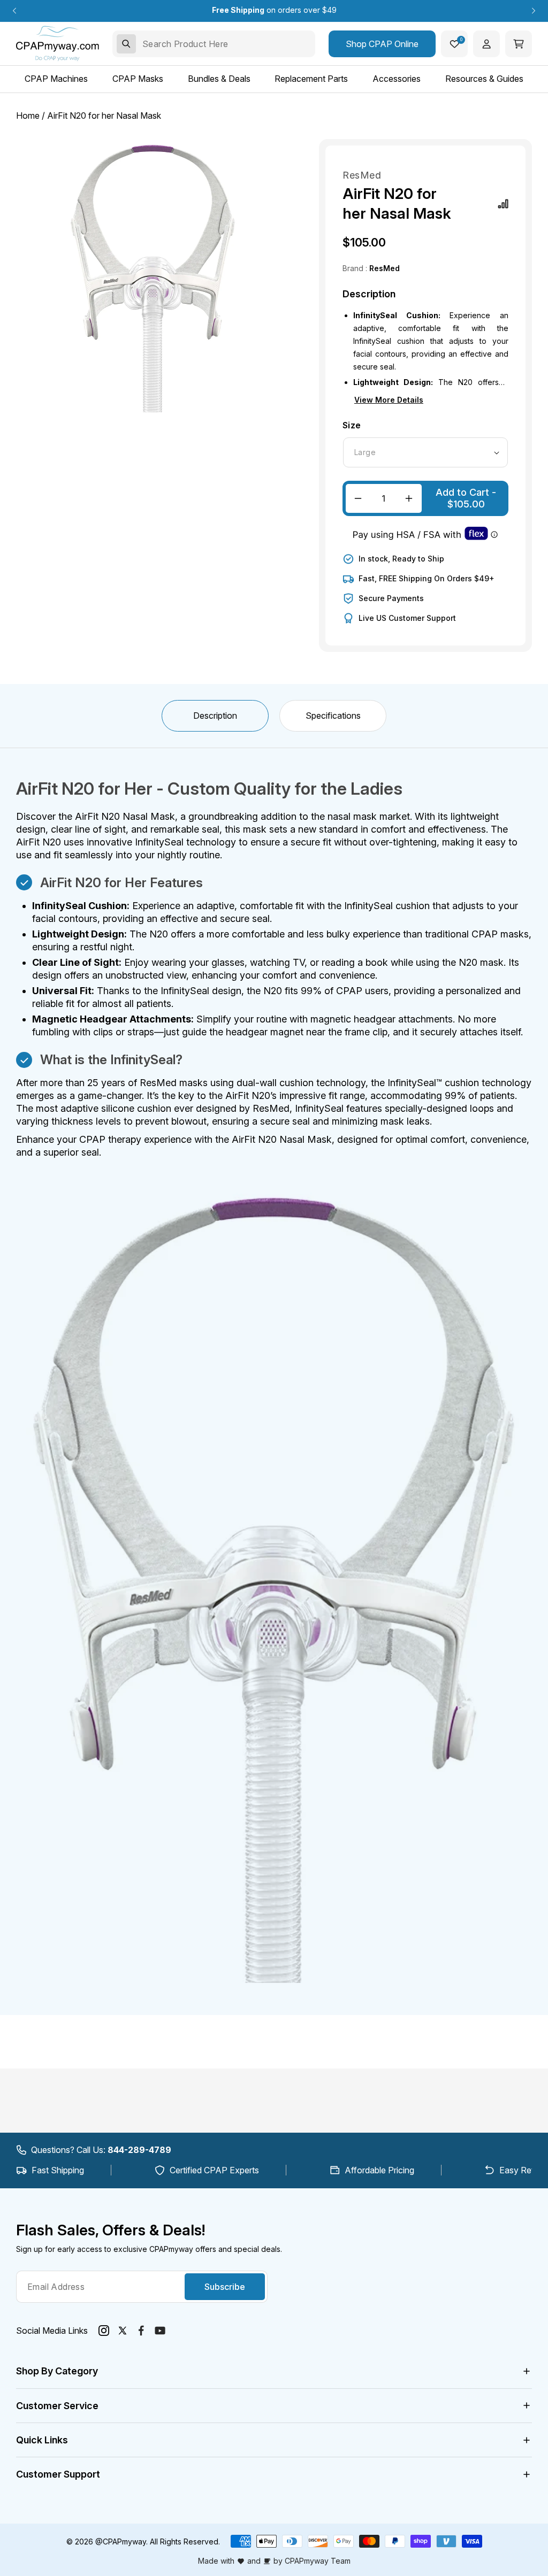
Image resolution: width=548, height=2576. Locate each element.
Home (28, 116)
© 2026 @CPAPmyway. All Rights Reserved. (143, 2542)
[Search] (126, 44)
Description (215, 716)
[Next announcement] (534, 11)
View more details (389, 400)
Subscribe (225, 2287)
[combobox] (214, 44)
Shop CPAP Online (382, 44)
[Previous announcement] (14, 11)
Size (352, 425)
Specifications (333, 716)
